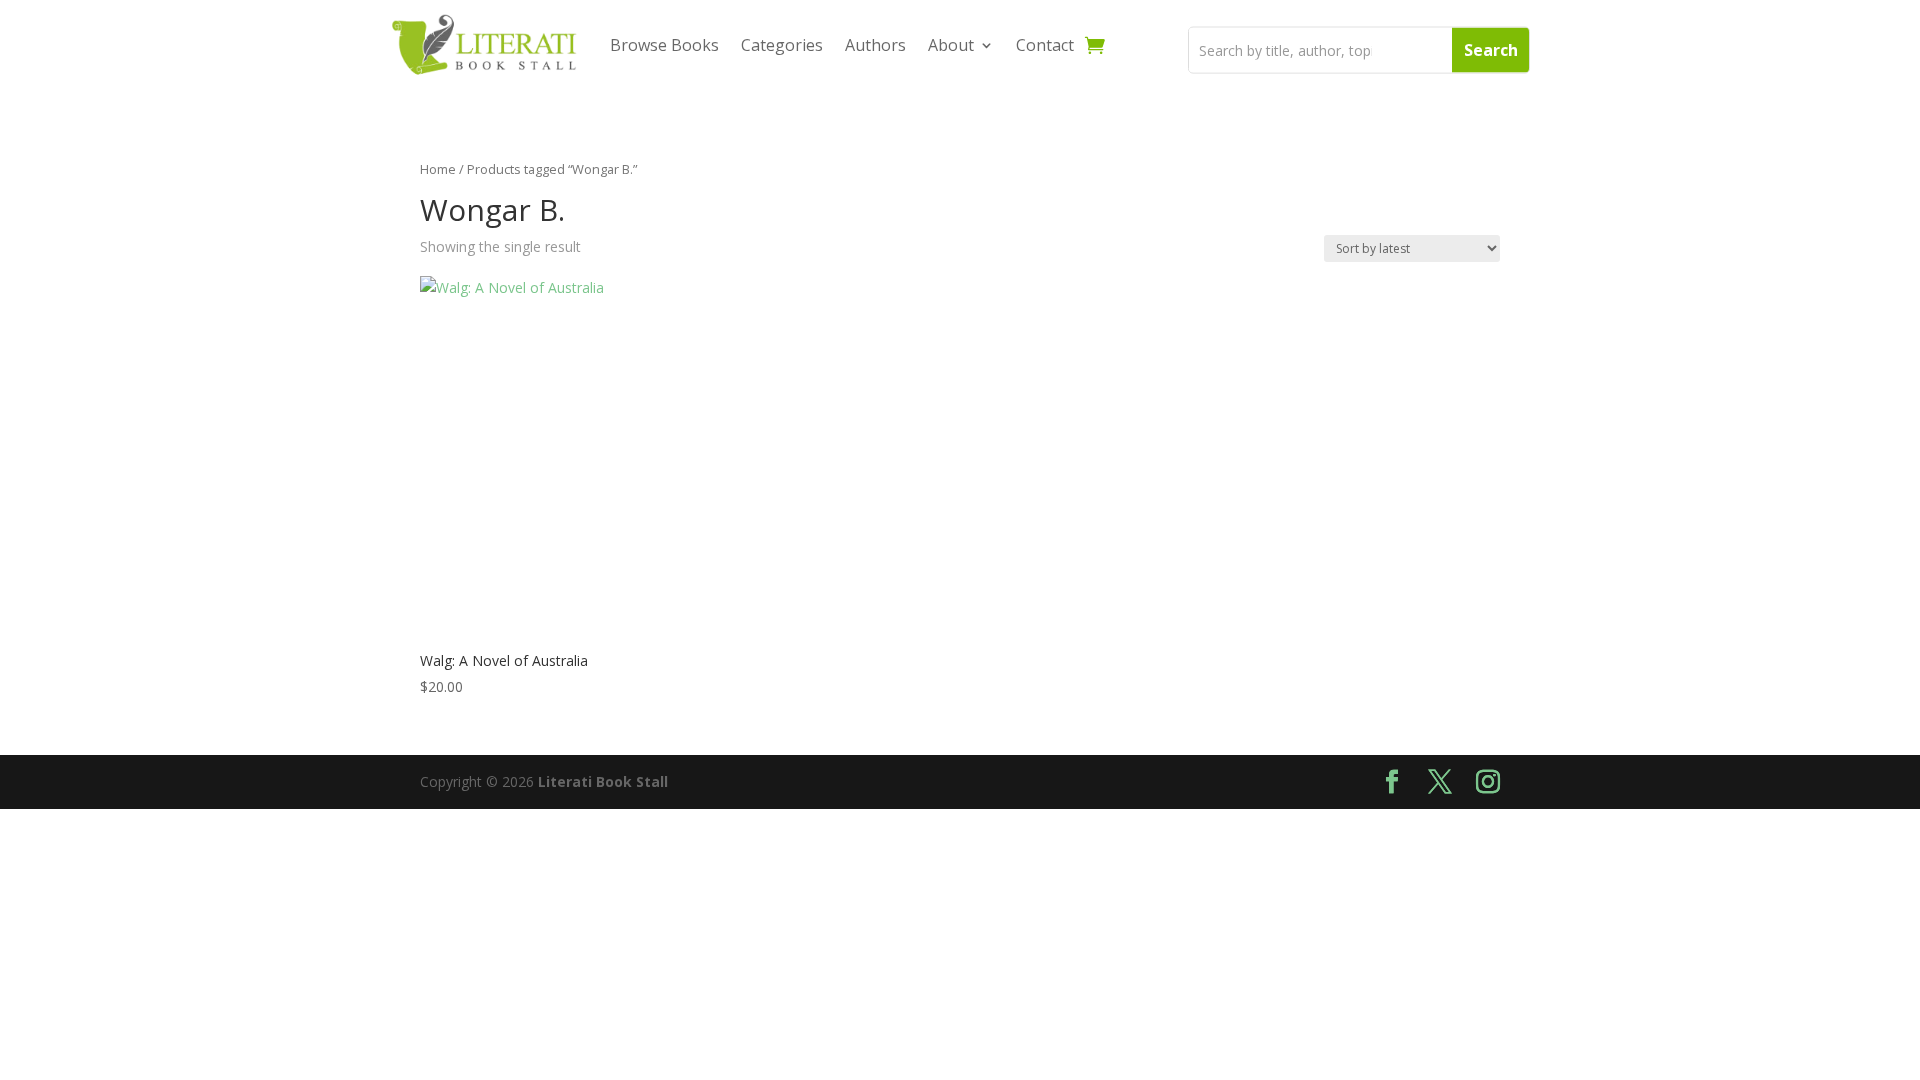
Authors (875, 45)
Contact (1045, 45)
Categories (782, 45)
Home (438, 169)
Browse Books (664, 45)
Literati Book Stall (603, 781)
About (951, 45)
